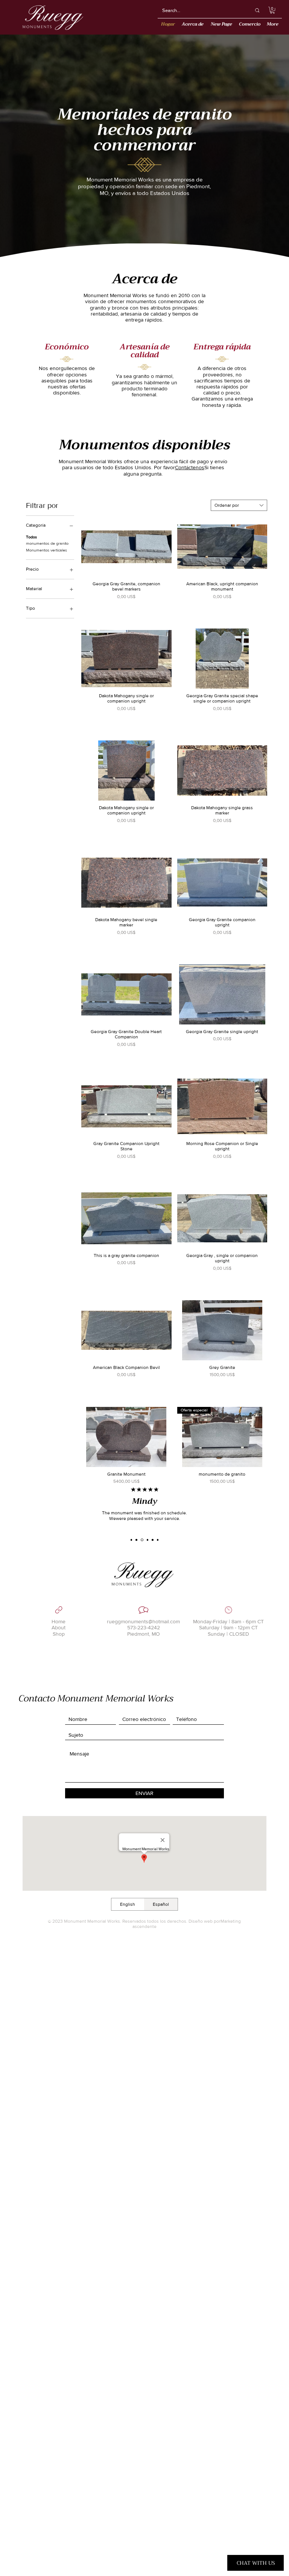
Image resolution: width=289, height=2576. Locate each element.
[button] (272, 10)
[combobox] (239, 505)
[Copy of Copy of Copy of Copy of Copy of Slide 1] (158, 1540)
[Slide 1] (132, 1540)
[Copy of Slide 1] (136, 1540)
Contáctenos (190, 467)
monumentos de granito (47, 543)
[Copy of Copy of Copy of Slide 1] (148, 1540)
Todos (31, 537)
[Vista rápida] (126, 547)
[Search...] (257, 10)
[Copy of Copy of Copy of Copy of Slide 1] (153, 1540)
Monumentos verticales (46, 550)
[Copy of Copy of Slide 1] (142, 1540)
